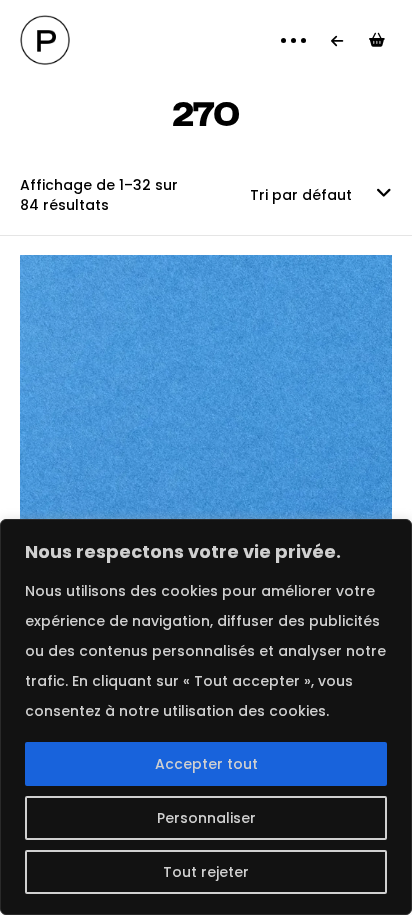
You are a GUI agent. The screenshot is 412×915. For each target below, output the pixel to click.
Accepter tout (206, 764)
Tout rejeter (206, 872)
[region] (206, 717)
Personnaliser (206, 818)
